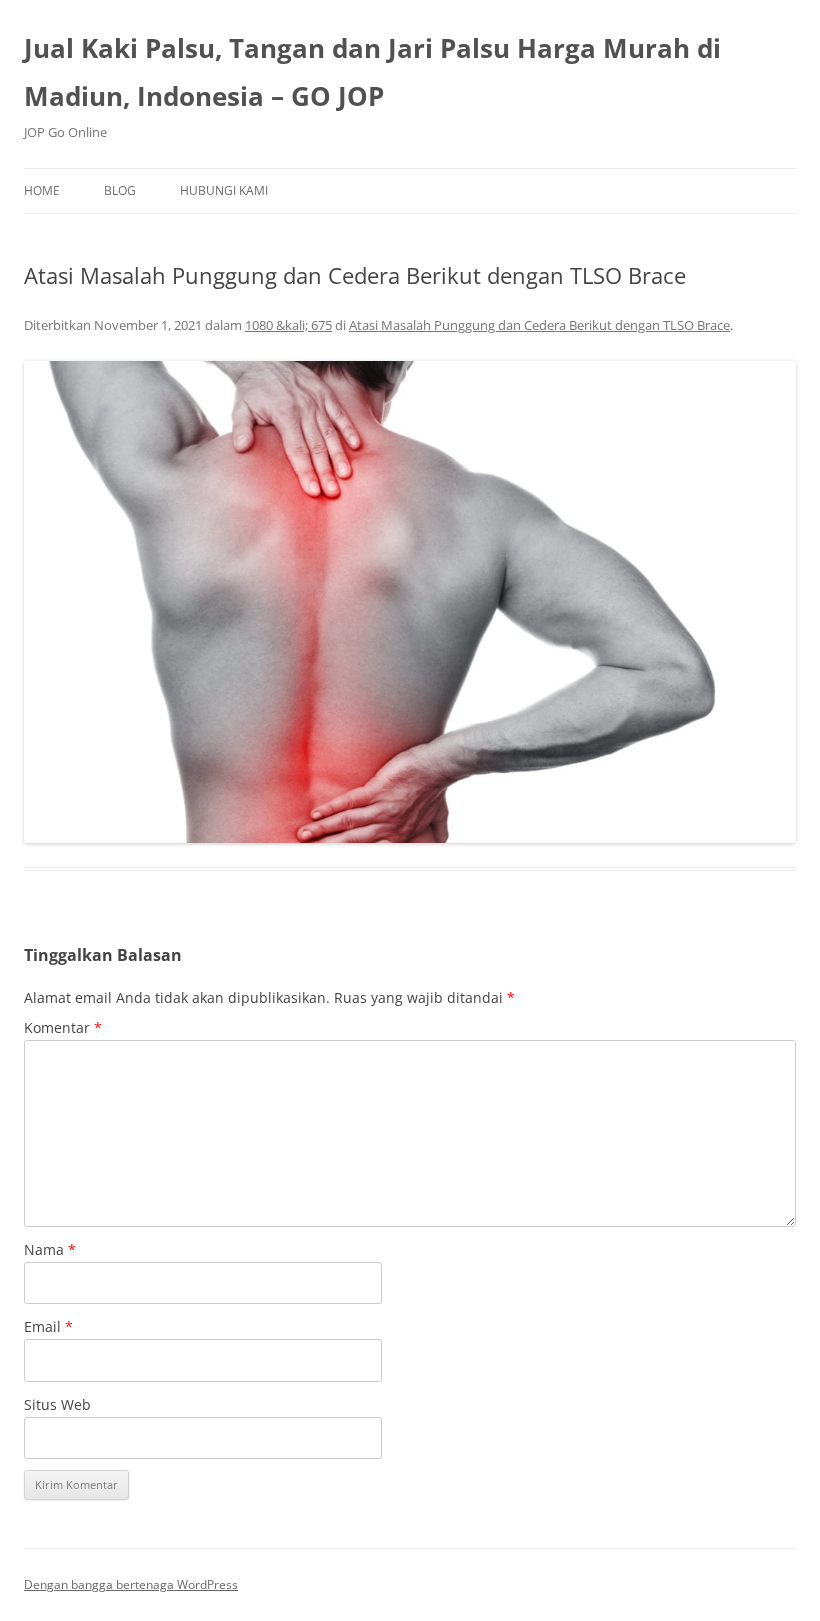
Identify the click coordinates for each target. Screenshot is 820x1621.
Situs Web (57, 1404)
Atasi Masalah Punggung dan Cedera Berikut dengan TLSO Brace (539, 325)
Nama (50, 1249)
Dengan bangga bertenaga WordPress (131, 1584)
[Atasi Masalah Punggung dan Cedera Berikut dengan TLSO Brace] (410, 602)
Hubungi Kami (224, 190)
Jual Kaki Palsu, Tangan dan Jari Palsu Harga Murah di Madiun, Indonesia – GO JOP (372, 72)
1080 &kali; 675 (288, 325)
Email (48, 1326)
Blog (120, 190)
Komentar (63, 1027)
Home (42, 190)
